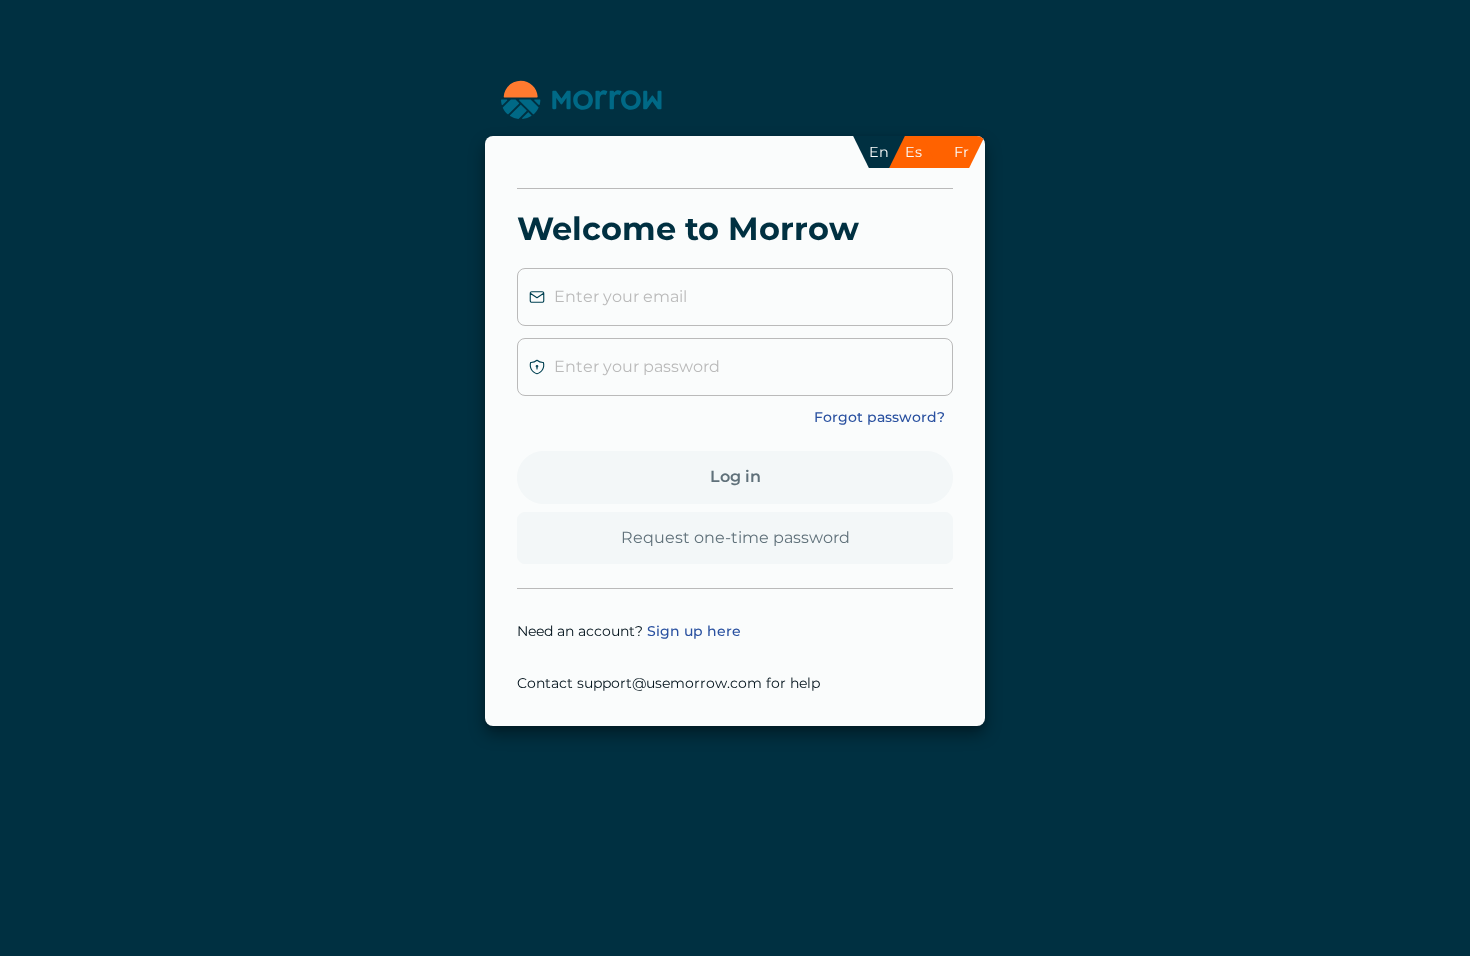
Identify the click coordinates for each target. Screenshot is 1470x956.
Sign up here (694, 631)
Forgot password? (879, 417)
